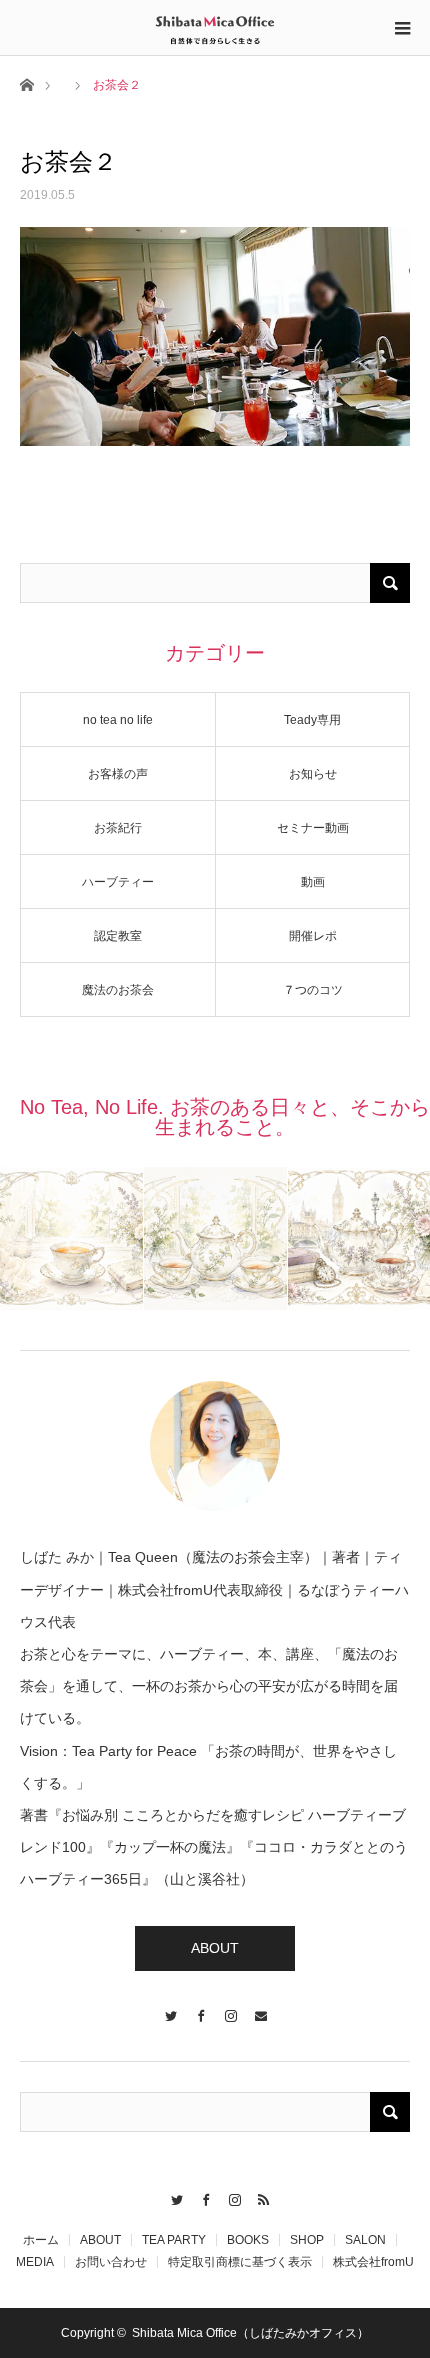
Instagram (229, 2197)
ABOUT (215, 1948)
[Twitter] (170, 2006)
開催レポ (313, 936)
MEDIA (35, 2262)
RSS (258, 2197)
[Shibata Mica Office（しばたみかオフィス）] (215, 27)
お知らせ (313, 774)
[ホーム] (26, 83)
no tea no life (118, 720)
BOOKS (248, 2240)
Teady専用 (312, 720)
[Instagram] (230, 2006)
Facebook (200, 2197)
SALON (365, 2240)
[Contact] (260, 2006)
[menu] (402, 28)
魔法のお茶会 (118, 990)
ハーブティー (118, 882)
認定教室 (118, 936)
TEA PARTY (174, 2240)
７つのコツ (313, 990)
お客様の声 (118, 774)
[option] (72, 1238)
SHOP (307, 2240)
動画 (313, 882)
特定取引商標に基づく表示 (240, 2262)
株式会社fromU (373, 2262)
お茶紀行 (118, 828)
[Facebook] (200, 2006)
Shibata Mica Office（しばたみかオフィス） (250, 2333)
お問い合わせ (111, 2262)
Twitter (171, 2197)
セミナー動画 (313, 828)
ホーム (41, 2240)
